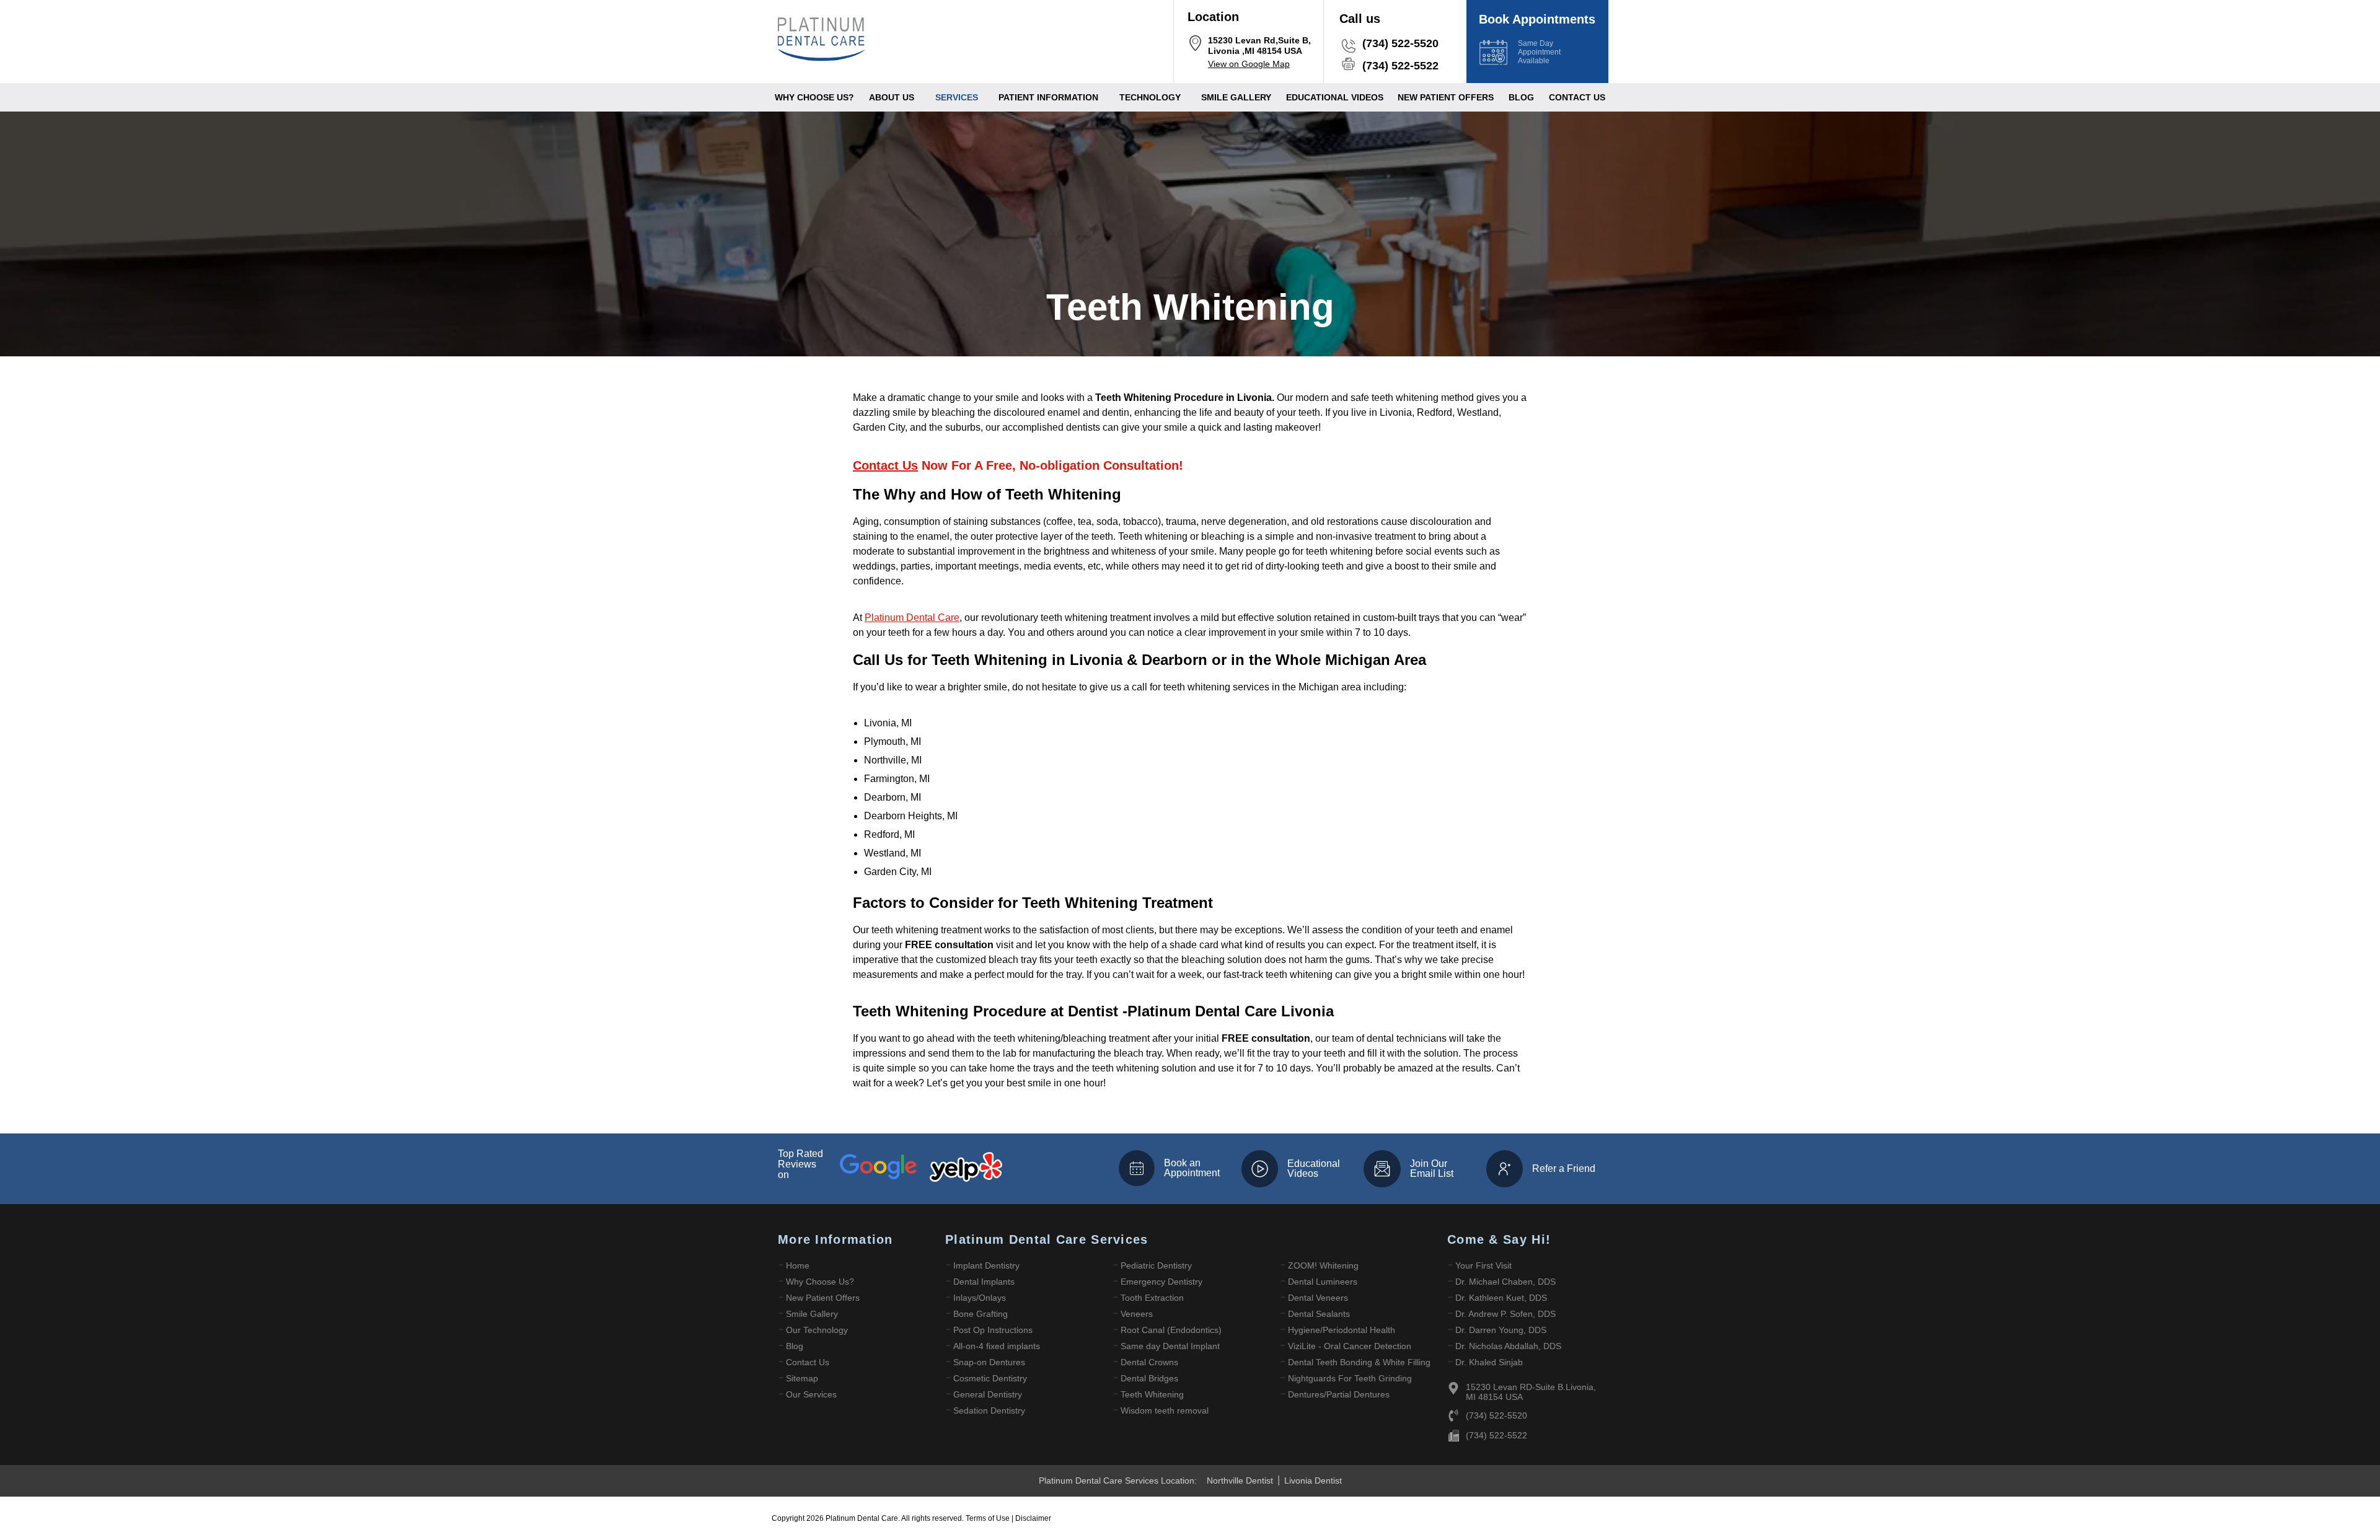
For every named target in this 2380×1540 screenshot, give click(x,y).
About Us (892, 97)
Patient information (1048, 97)
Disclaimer (1033, 1518)
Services (957, 97)
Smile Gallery (1236, 97)
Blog (1521, 97)
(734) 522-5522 (1400, 66)
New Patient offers (1446, 97)
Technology (1150, 97)
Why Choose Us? (814, 97)
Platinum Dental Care (912, 618)
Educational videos (1335, 97)
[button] (895, 97)
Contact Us (1577, 97)
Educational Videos (1314, 1168)
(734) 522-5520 (1400, 43)
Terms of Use (989, 1518)
